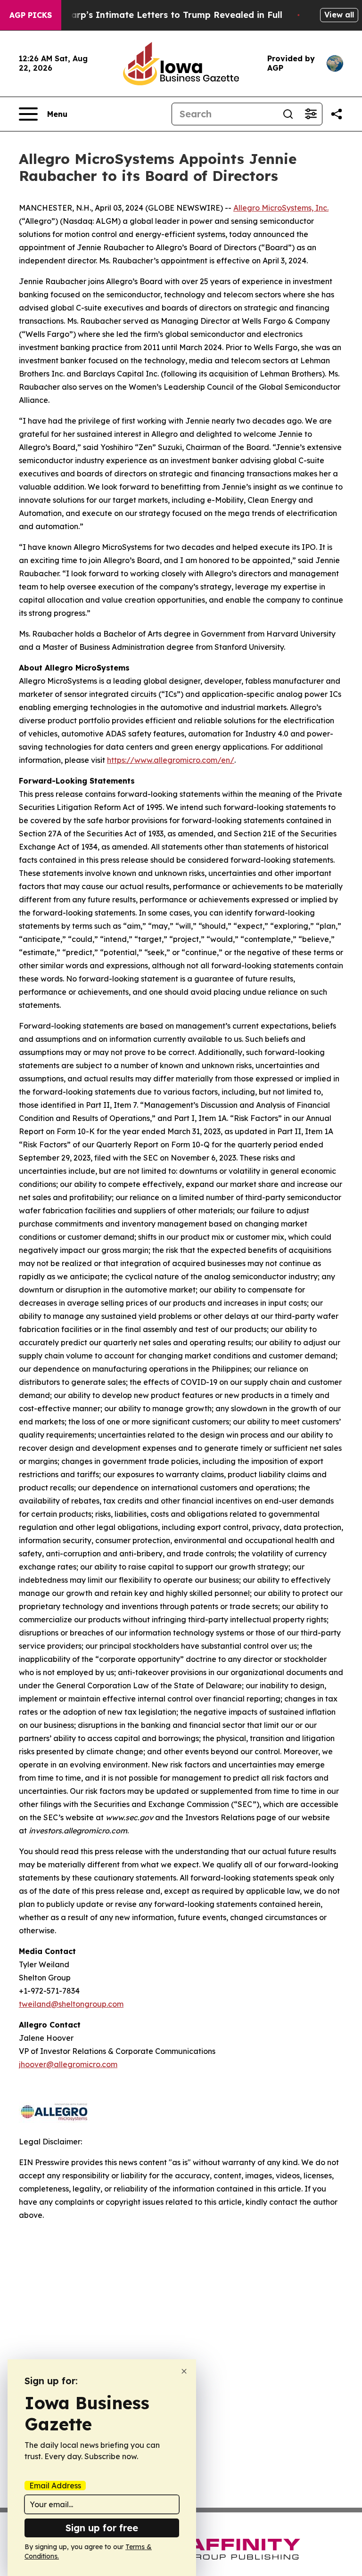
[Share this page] (337, 114)
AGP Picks (31, 15)
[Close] (184, 2371)
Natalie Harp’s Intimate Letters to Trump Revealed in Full (156, 15)
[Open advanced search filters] (311, 114)
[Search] (288, 114)
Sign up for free (102, 2528)
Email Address (55, 2486)
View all (339, 15)
